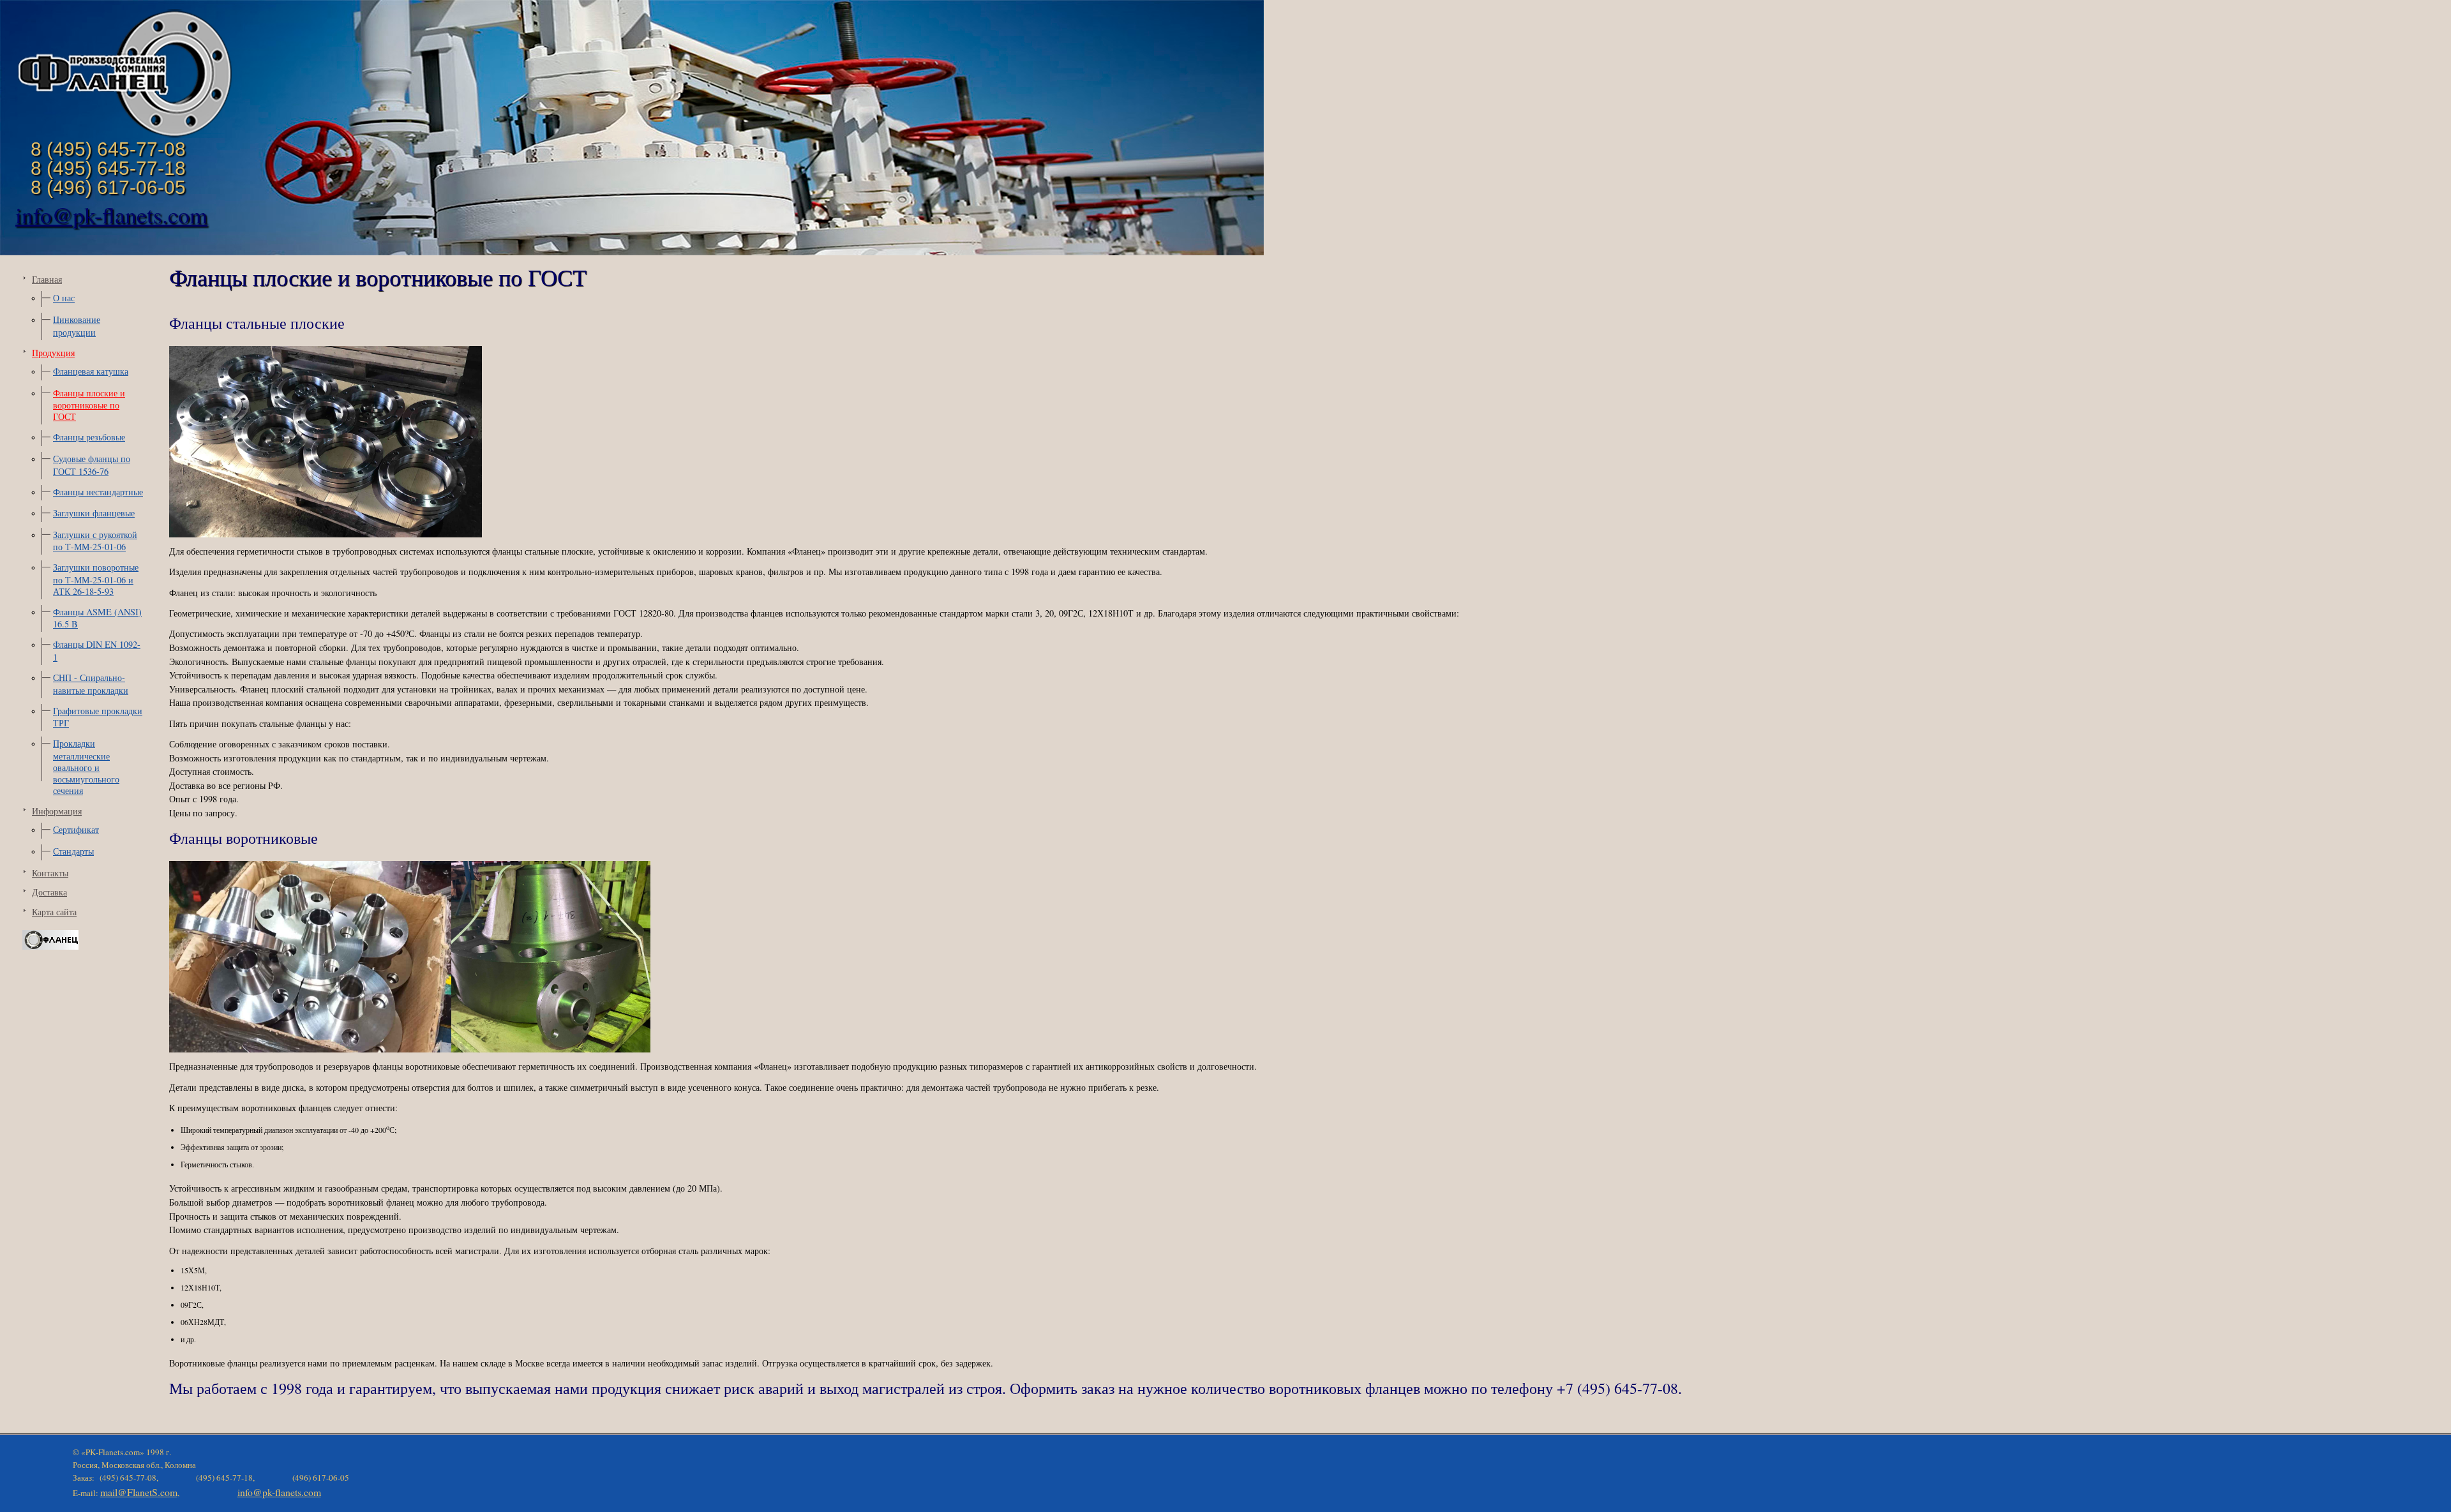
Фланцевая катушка (91, 371)
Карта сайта (54, 912)
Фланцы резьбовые (89, 437)
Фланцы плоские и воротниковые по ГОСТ (89, 405)
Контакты (50, 873)
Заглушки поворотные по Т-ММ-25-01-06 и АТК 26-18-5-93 (96, 579)
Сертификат (76, 829)
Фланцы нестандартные (98, 492)
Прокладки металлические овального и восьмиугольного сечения (86, 767)
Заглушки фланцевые (94, 513)
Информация (57, 811)
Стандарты (73, 851)
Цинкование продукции (77, 326)
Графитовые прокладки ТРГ (98, 717)
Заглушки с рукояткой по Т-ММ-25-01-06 (95, 541)
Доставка (49, 892)
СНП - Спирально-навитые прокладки (91, 684)
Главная (47, 279)
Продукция (53, 353)
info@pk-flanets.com (111, 214)
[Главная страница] (124, 136)
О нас (64, 298)
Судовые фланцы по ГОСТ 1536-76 (92, 465)
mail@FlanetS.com (139, 1492)
